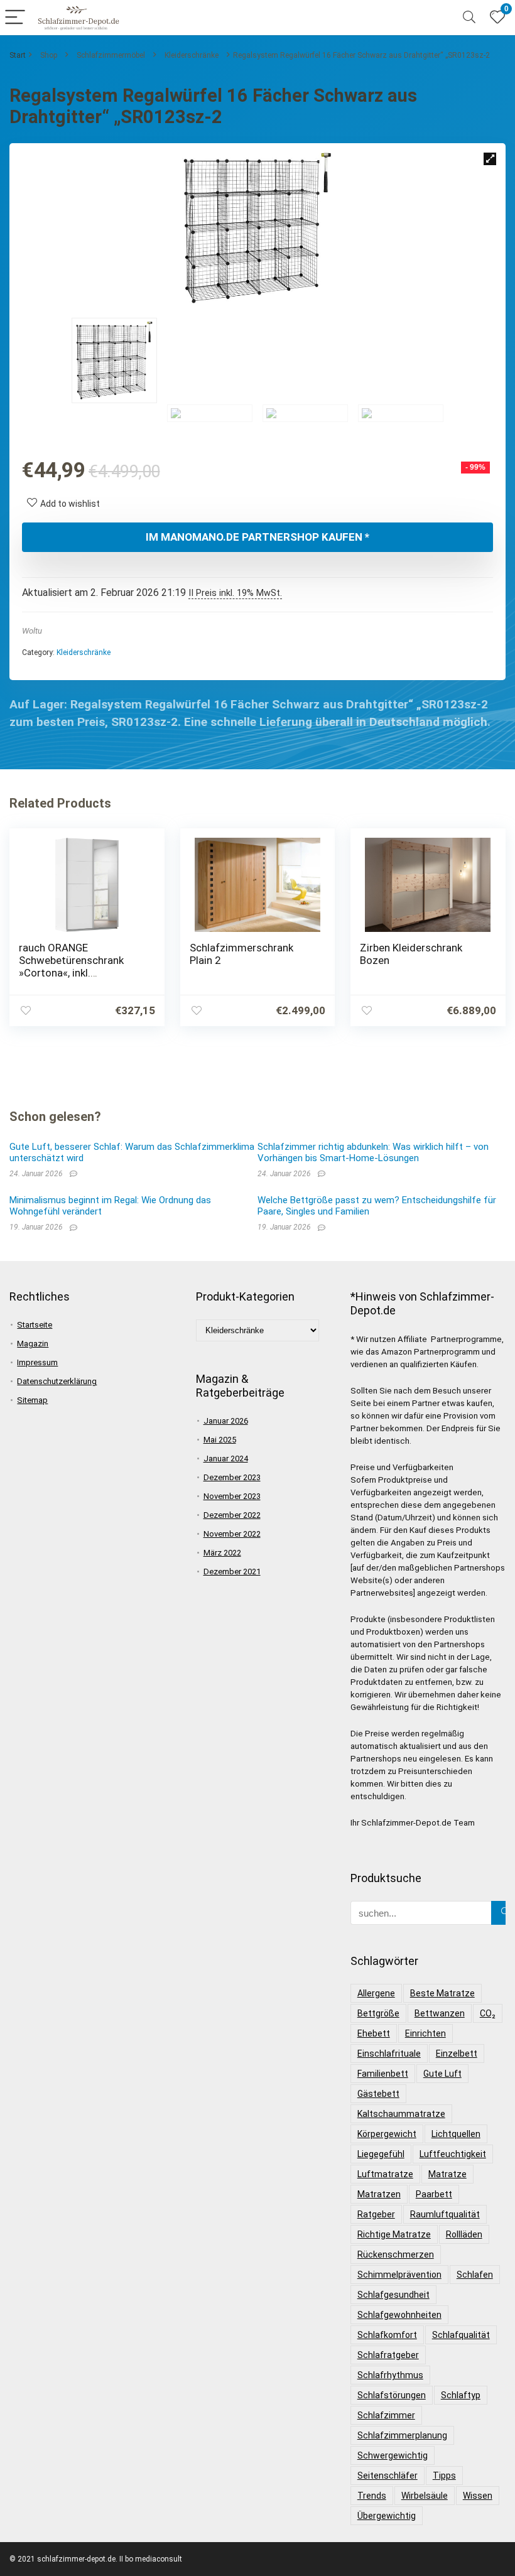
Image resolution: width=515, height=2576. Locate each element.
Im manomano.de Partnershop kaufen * (257, 537)
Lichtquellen (456, 2134)
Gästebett (378, 2094)
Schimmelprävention (399, 2275)
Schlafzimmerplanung (402, 2435)
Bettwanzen (440, 2013)
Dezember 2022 (232, 1515)
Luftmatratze (385, 2174)
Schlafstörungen (392, 2395)
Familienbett (383, 2074)
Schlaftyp (461, 2395)
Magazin (33, 1344)
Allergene (376, 1993)
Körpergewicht (387, 2134)
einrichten (426, 2033)
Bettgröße (378, 2013)
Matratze (447, 2174)
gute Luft (442, 2074)
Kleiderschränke (192, 55)
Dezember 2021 (232, 1572)
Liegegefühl (381, 2154)
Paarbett (434, 2194)
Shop (49, 55)
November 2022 (232, 1534)
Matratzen (379, 2194)
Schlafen (475, 2275)
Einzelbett (457, 2054)
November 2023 (232, 1496)
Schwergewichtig (393, 2455)
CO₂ (488, 2013)
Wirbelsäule (425, 2496)
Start (18, 55)
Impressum (37, 1362)
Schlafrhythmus (390, 2375)
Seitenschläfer (388, 2476)
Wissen (478, 2496)
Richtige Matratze (394, 2234)
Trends (372, 2496)
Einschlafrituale (389, 2054)
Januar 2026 (226, 1421)
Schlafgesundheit (393, 2295)
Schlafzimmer (386, 2415)
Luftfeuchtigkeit (453, 2154)
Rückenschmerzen (396, 2254)
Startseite (35, 1325)
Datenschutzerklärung (57, 1381)
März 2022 (222, 1553)
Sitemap (32, 1400)
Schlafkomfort (387, 2335)
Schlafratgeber (388, 2355)
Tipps (444, 2476)
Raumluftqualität (445, 2214)
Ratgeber (376, 2214)
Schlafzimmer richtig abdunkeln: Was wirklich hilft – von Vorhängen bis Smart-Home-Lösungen (373, 1152)
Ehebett (374, 2033)
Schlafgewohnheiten (399, 2315)
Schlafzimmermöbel (111, 55)
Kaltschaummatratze (401, 2114)
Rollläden (464, 2234)
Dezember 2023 (232, 1477)
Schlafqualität (461, 2335)
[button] (490, 159)
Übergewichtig (387, 2516)
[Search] (469, 18)
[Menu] (15, 18)
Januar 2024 (226, 1458)
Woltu (32, 631)
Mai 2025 (220, 1440)
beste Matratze (442, 1993)
